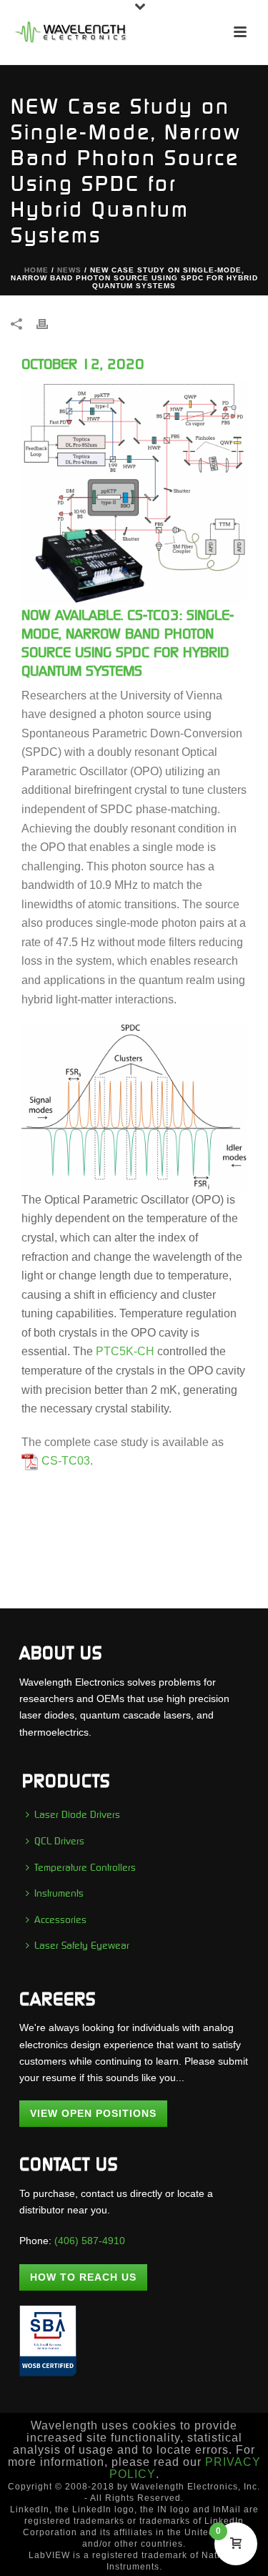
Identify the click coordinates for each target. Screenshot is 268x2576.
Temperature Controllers (85, 1867)
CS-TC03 (66, 1461)
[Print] (49, 324)
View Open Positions (93, 2113)
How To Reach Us (83, 2277)
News (69, 270)
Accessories (60, 1919)
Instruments (59, 1893)
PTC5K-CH (125, 1351)
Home (36, 270)
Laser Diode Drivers (77, 1814)
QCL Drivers (59, 1841)
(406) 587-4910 (90, 2241)
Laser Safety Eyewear (82, 1945)
